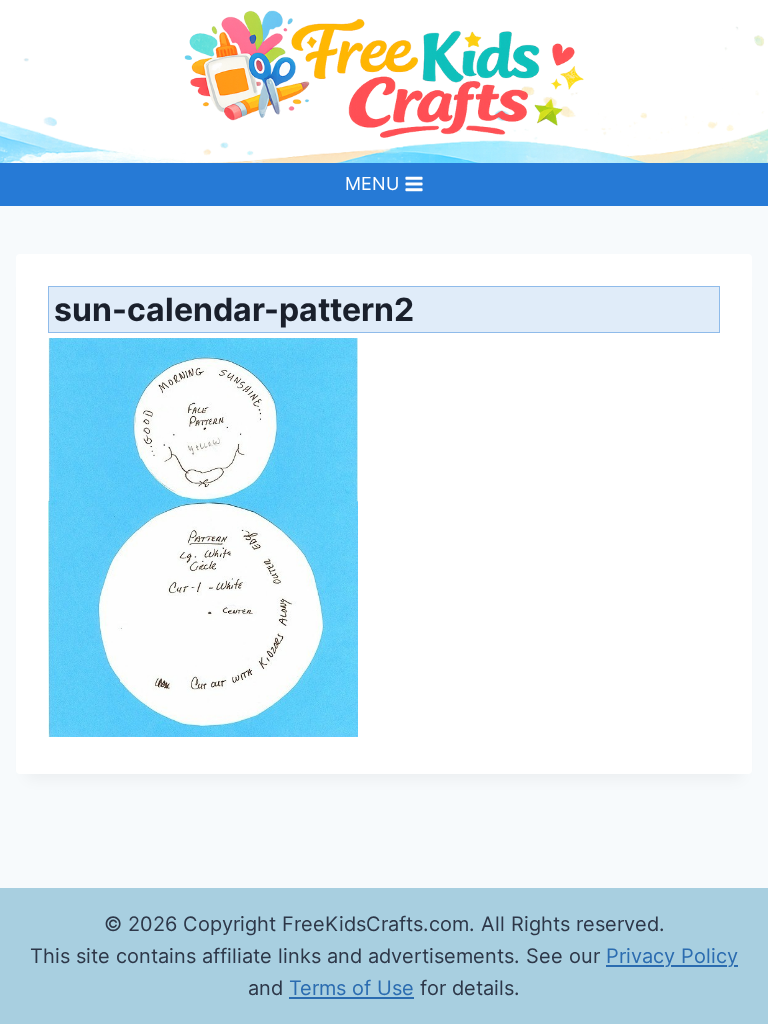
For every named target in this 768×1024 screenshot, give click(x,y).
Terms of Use (351, 988)
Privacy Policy (672, 956)
